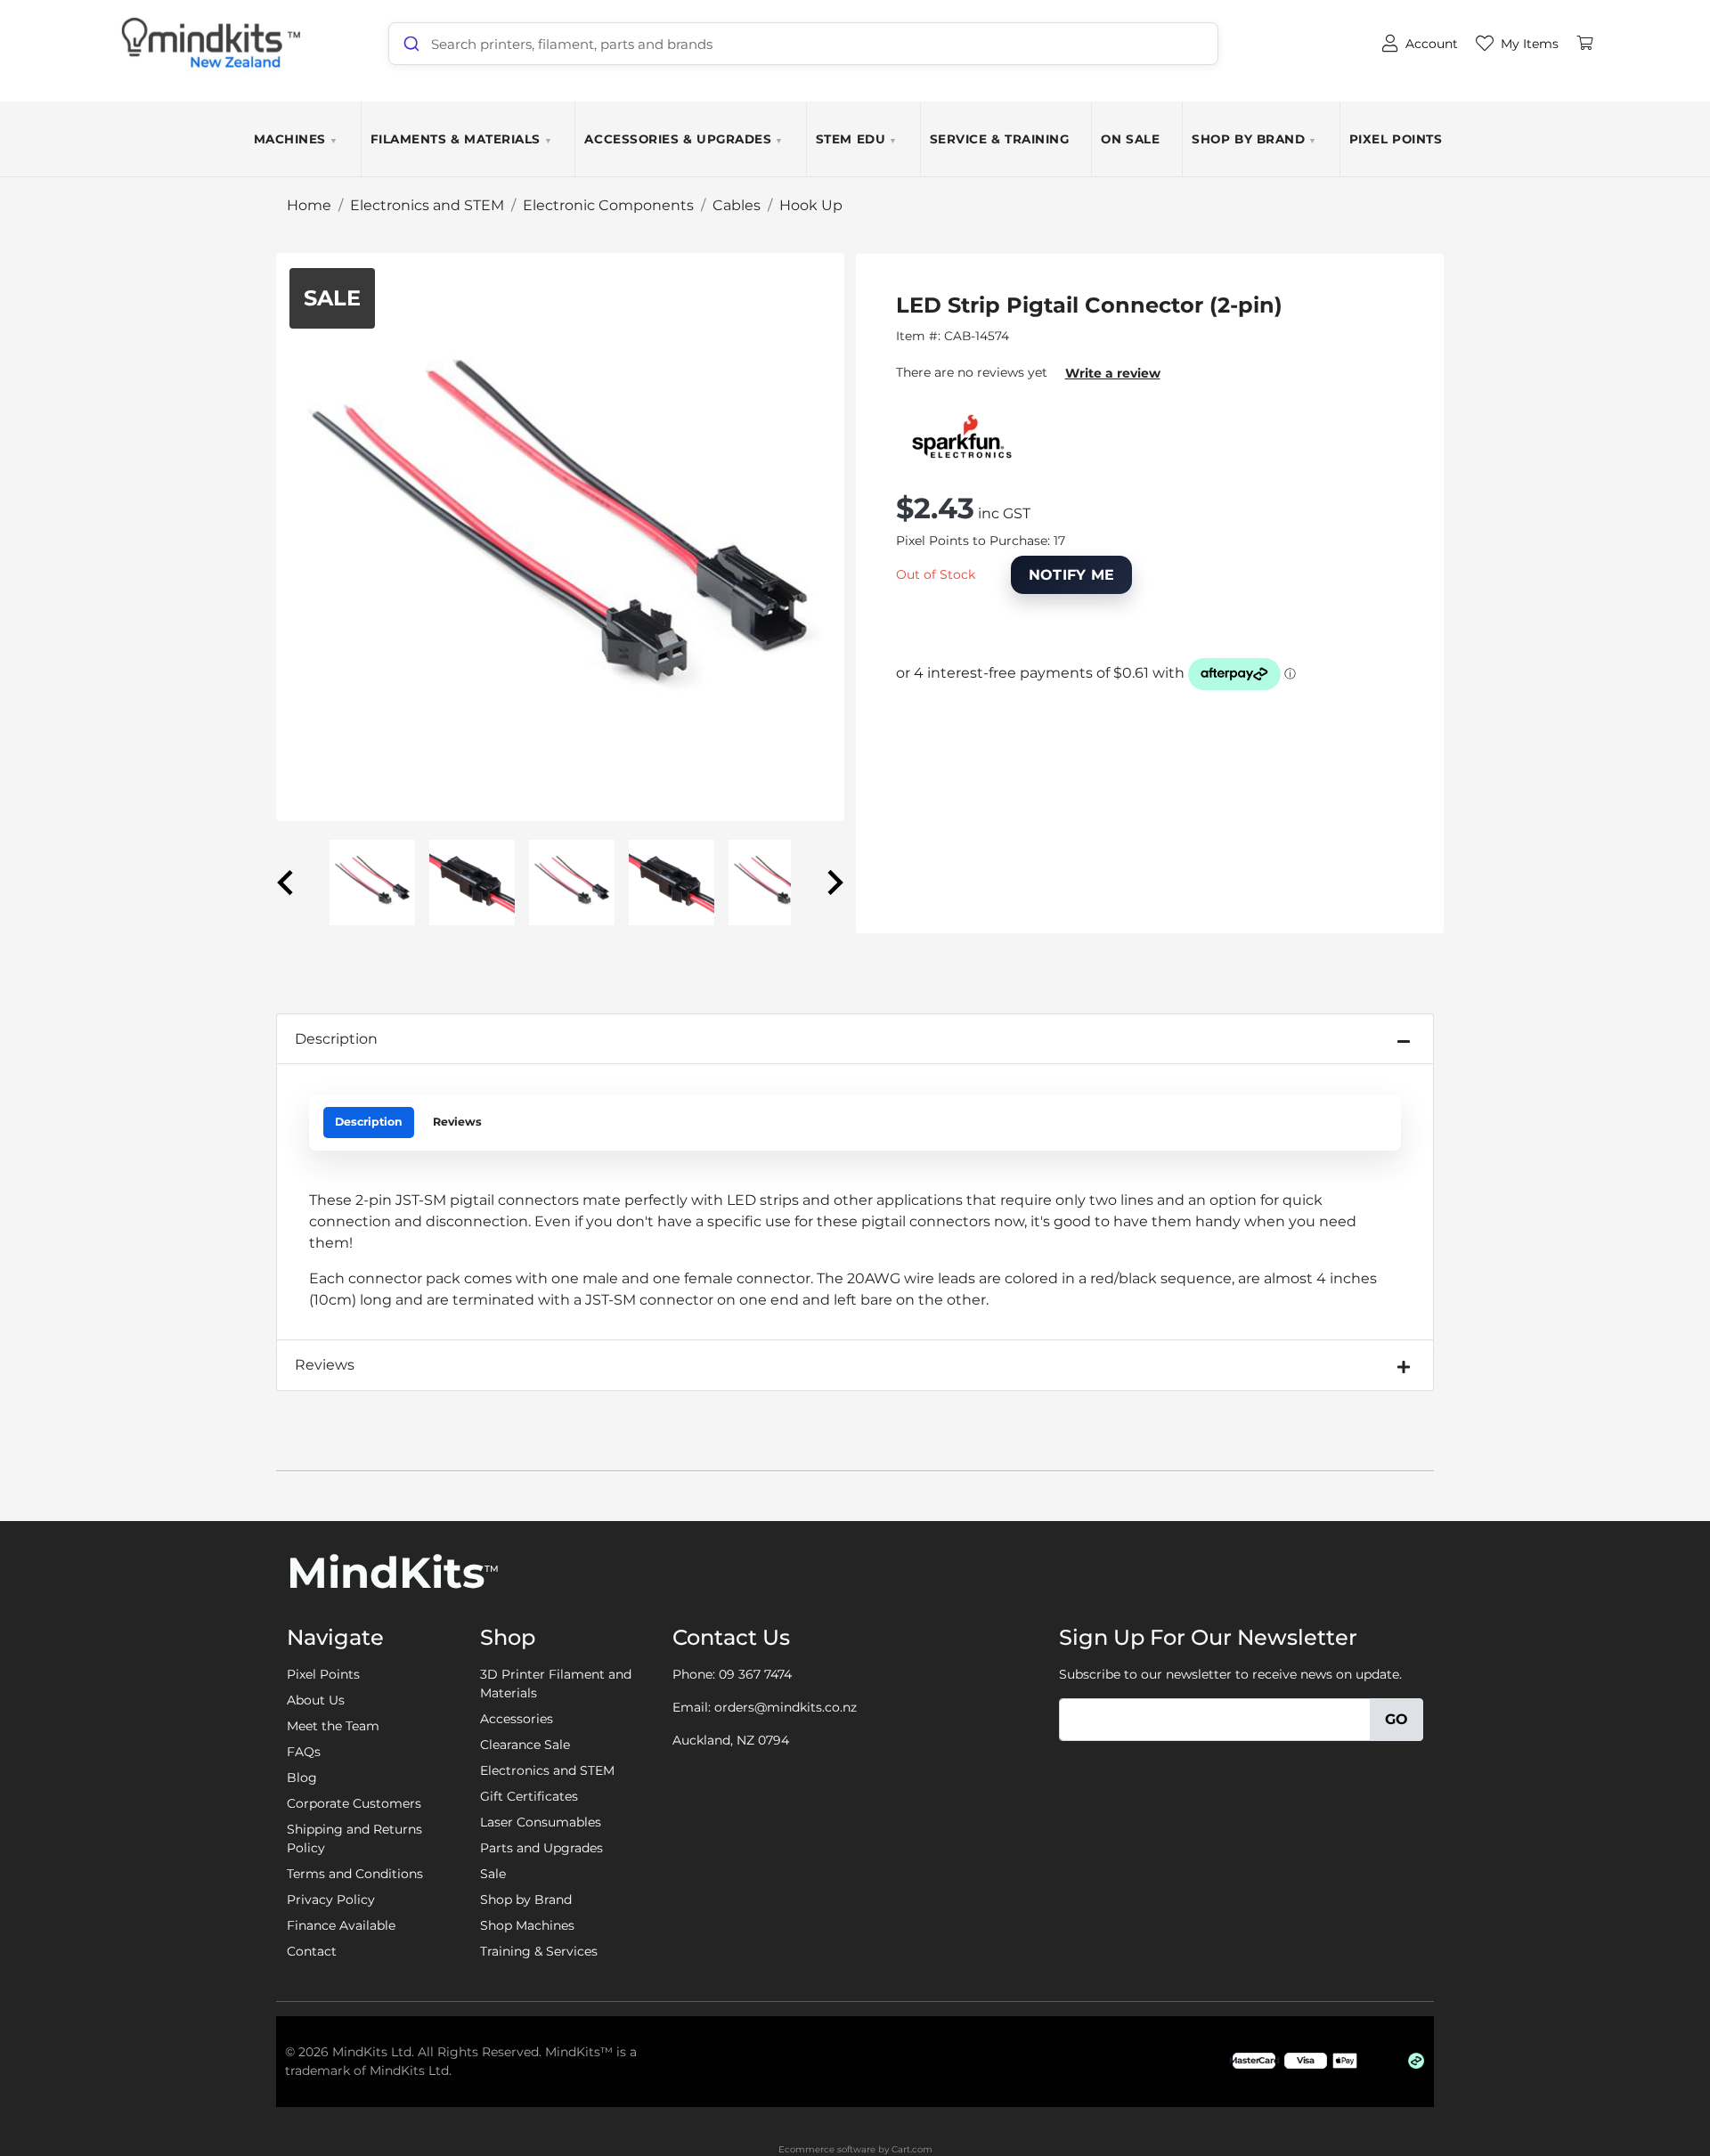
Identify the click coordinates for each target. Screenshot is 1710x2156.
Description (336, 1039)
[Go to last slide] (287, 883)
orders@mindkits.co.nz (786, 1707)
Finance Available (341, 1925)
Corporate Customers (354, 1803)
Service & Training (1000, 139)
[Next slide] (834, 883)
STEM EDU (857, 139)
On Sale (1130, 139)
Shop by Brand (1254, 139)
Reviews (457, 1122)
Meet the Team (333, 1726)
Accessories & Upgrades (684, 139)
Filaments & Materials (462, 139)
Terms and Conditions (355, 1874)
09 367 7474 (755, 1674)
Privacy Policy (331, 1900)
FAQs (304, 1752)
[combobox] (803, 44)
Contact (312, 1951)
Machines (296, 139)
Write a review (1113, 373)
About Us (316, 1700)
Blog (302, 1778)
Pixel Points (1396, 139)
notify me (1072, 575)
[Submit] (410, 44)
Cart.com (912, 2149)
